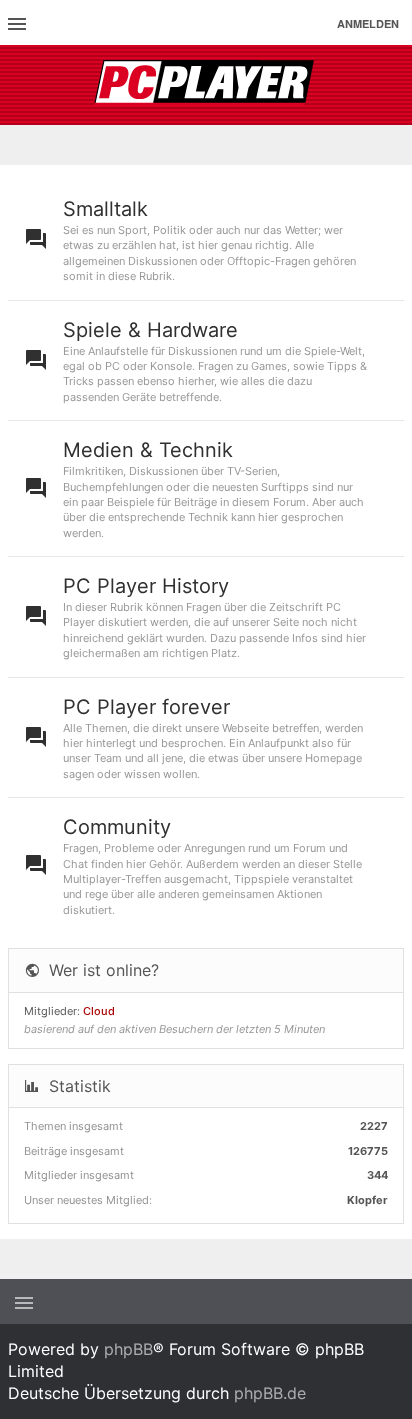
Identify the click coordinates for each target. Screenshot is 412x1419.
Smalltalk (105, 209)
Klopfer (367, 1200)
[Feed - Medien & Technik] (389, 488)
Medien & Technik (148, 450)
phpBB (128, 1349)
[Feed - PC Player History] (389, 617)
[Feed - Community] (389, 865)
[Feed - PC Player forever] (389, 738)
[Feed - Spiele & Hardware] (389, 361)
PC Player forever (146, 707)
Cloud (99, 1011)
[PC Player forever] (206, 85)
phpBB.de (270, 1393)
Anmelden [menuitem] (368, 23)
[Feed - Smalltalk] (389, 240)
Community (117, 827)
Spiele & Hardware (150, 330)
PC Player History (146, 586)
